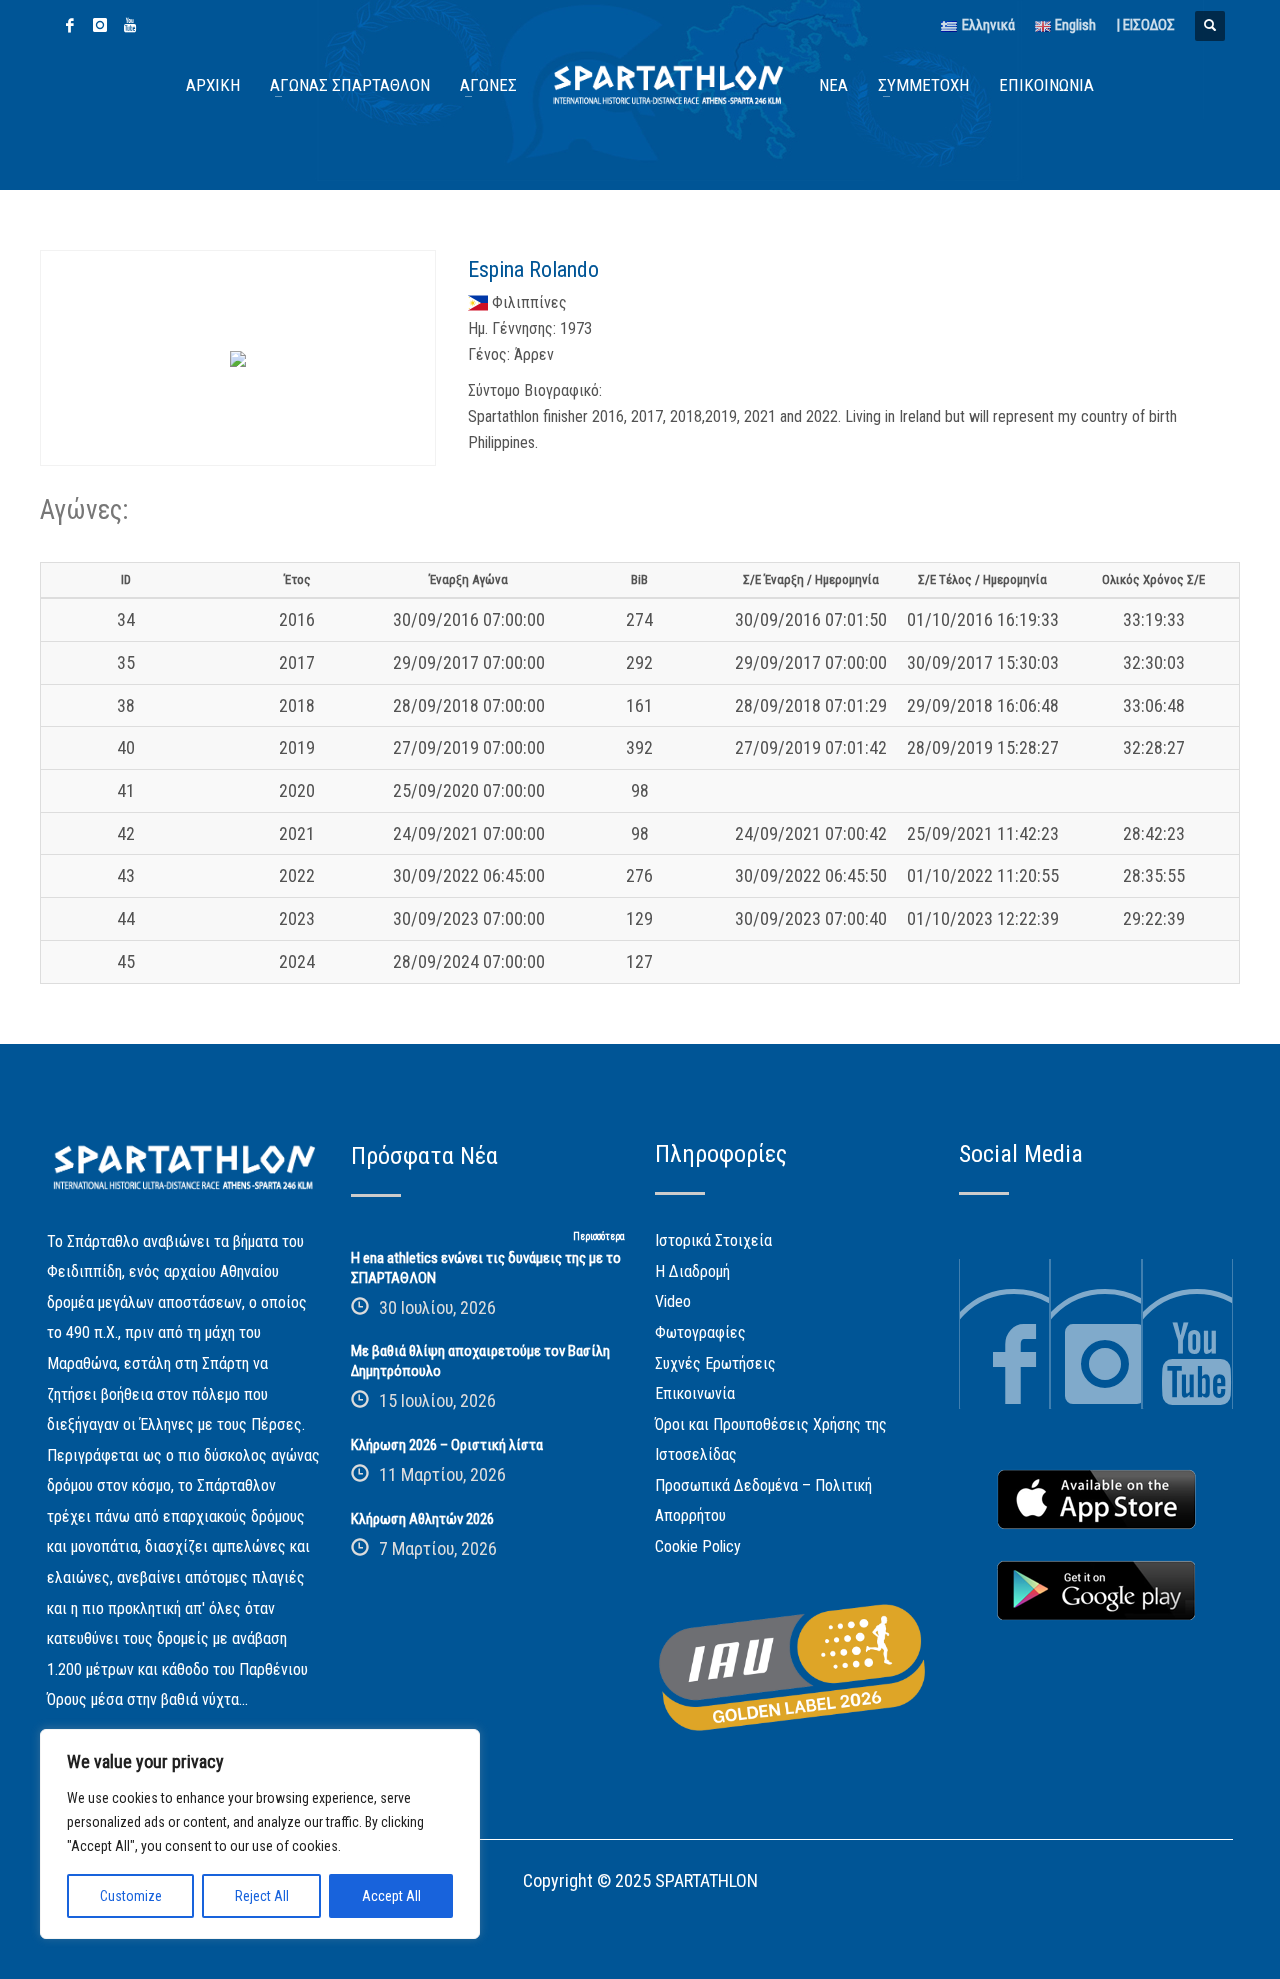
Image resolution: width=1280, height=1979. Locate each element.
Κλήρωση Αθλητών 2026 (422, 1519)
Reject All (262, 1896)
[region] (260, 1834)
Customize (131, 1896)
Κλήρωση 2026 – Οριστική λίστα (447, 1445)
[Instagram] (100, 25)
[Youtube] (130, 25)
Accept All (391, 1896)
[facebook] (70, 25)
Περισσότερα (599, 1236)
